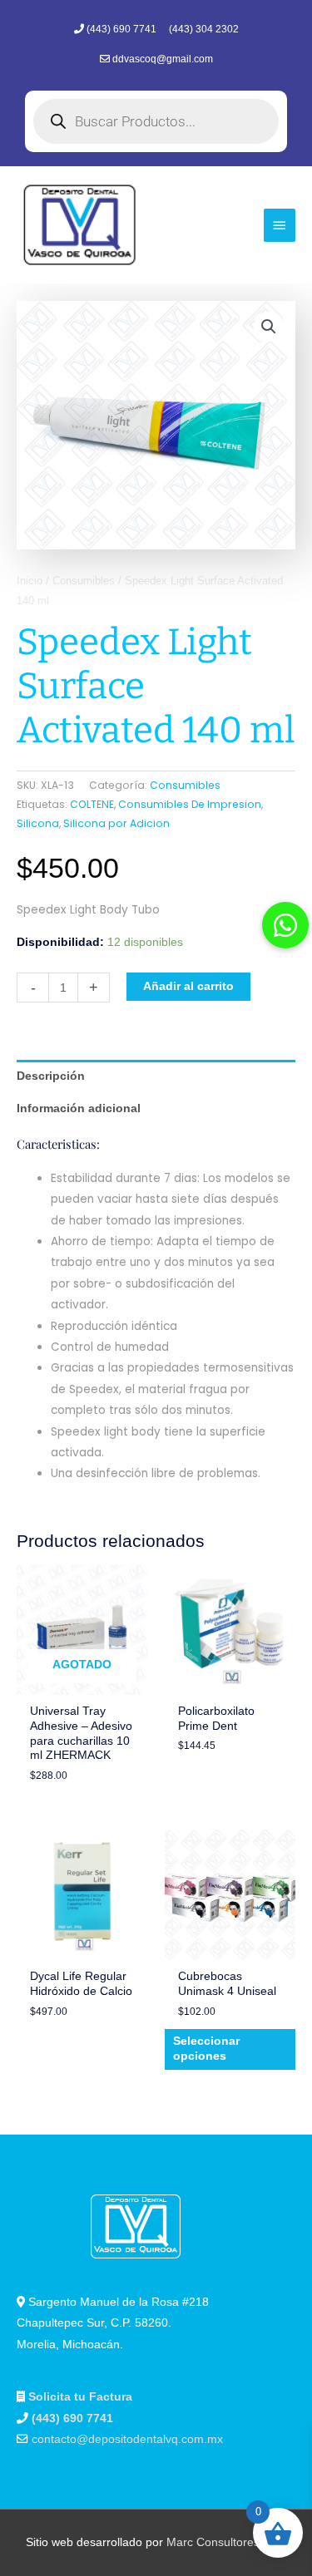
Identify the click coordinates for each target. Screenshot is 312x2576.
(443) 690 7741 (123, 29)
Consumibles (84, 581)
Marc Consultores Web (227, 2542)
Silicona (38, 823)
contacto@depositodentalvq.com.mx (127, 2439)
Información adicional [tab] (79, 1108)
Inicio (30, 581)
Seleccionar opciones (206, 2049)
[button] (269, 327)
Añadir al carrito (188, 986)
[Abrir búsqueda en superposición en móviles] (156, 121)
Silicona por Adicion (116, 823)
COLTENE (92, 804)
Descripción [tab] (51, 1076)
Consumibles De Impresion (190, 804)
